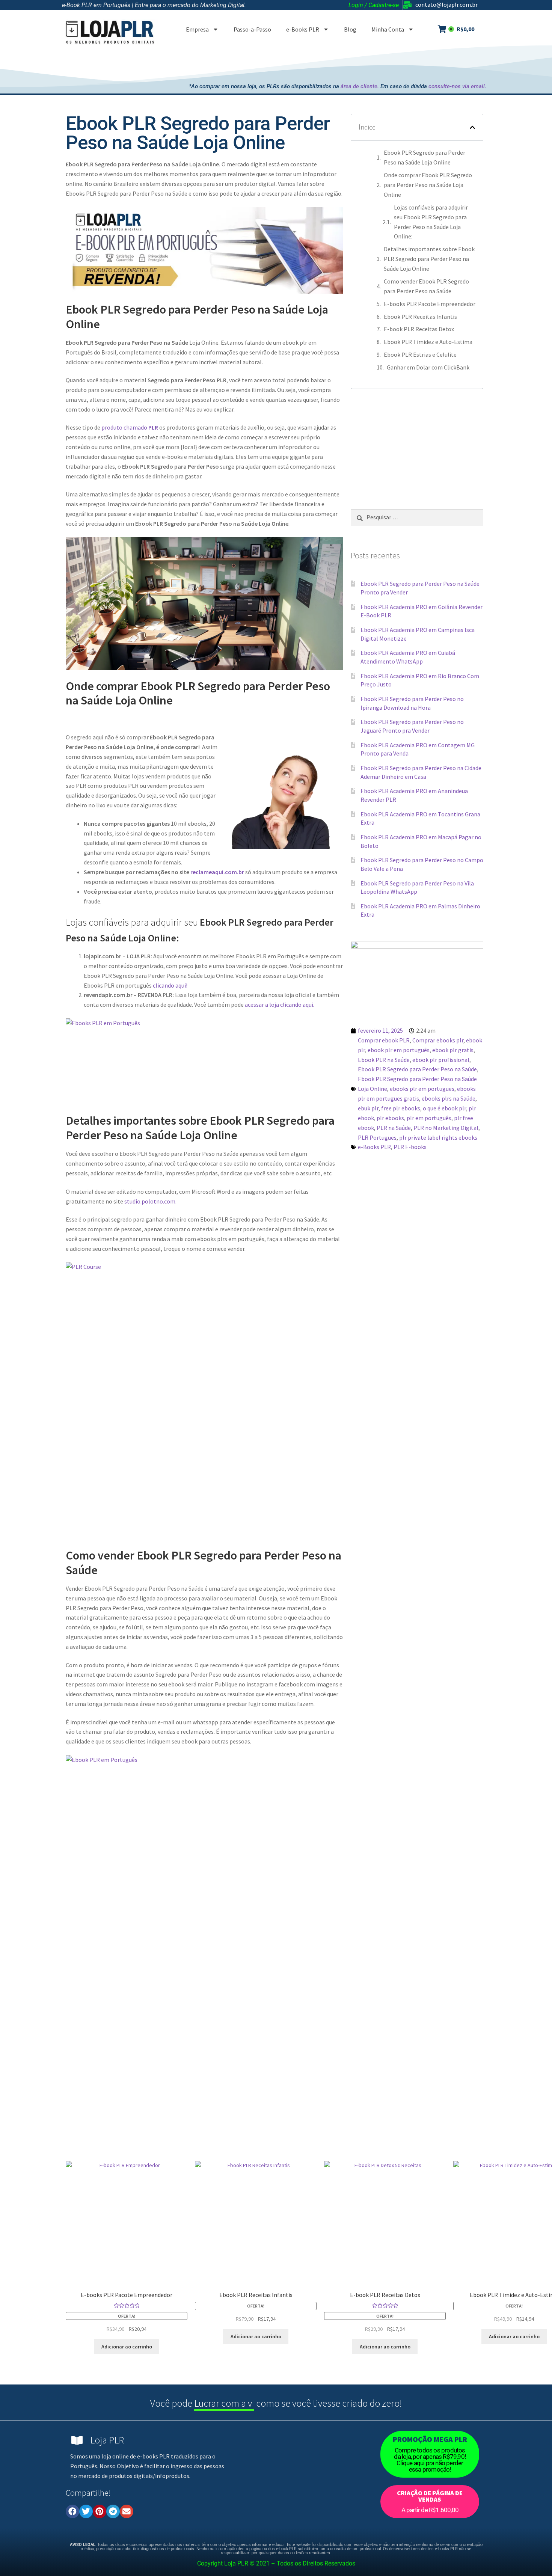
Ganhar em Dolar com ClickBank (428, 367)
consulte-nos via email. (457, 86)
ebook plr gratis (453, 1050)
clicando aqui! (170, 985)
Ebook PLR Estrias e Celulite (420, 354)
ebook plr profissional (441, 1060)
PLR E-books (410, 1147)
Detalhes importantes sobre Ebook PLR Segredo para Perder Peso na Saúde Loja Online (429, 259)
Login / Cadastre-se (374, 5)
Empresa (197, 29)
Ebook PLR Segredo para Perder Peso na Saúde (417, 1069)
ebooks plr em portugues (422, 1089)
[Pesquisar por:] (417, 517)
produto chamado (130, 427)
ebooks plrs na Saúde (449, 1098)
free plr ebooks (401, 1108)
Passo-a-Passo (252, 29)
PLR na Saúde (394, 1128)
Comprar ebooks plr (438, 1040)
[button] (472, 127)
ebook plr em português (399, 1050)
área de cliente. (360, 86)
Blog (350, 29)
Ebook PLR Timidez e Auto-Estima (428, 342)
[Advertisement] (349, 62)
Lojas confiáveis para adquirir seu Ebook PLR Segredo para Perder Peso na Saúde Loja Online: (431, 222)
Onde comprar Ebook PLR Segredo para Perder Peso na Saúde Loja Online (428, 185)
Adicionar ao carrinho (127, 2347)
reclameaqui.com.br (217, 872)
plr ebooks (390, 1118)
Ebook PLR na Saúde (384, 1060)
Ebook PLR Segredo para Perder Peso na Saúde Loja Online (425, 157)
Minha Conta (388, 29)
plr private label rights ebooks (438, 1137)
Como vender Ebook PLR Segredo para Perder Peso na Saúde (426, 286)
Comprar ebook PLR (384, 1040)
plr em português (429, 1118)
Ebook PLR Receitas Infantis (420, 317)
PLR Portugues (377, 1137)
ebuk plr (368, 1108)
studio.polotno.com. (150, 1201)
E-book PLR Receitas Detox (419, 329)
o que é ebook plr (444, 1108)
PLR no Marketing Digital (446, 1128)
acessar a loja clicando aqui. (280, 1004)
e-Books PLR (303, 29)
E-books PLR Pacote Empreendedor (430, 304)
